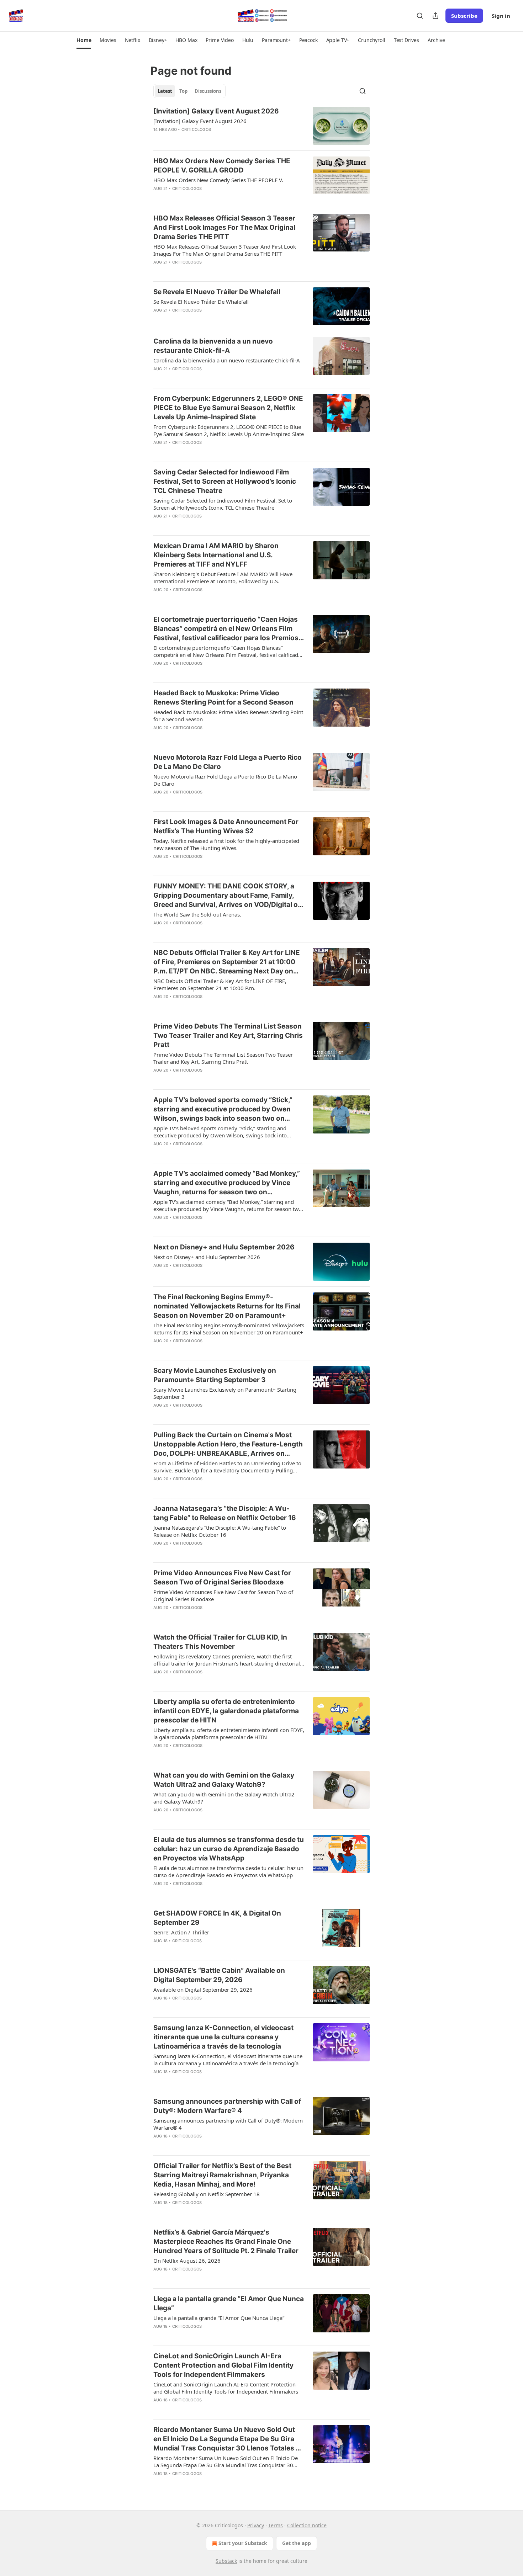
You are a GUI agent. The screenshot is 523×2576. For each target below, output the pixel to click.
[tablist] (189, 91)
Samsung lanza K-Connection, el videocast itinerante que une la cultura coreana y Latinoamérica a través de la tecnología (223, 2037)
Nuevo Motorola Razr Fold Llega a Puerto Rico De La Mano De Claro (228, 762)
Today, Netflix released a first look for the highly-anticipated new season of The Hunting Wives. (226, 844)
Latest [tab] (165, 91)
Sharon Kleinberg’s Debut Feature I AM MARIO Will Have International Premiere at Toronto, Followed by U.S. (223, 578)
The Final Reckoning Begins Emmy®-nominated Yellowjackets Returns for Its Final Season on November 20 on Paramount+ (227, 1306)
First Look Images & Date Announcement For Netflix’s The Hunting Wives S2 (226, 826)
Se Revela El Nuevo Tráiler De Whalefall (217, 292)
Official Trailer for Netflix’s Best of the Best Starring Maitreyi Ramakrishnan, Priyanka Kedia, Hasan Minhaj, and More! (222, 2175)
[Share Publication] (435, 16)
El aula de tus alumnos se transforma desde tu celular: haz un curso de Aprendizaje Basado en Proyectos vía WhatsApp (229, 1849)
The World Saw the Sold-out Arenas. (197, 914)
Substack (226, 2561)
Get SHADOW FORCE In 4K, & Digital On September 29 (217, 1918)
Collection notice (307, 2525)
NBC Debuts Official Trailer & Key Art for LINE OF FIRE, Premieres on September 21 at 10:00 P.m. (220, 984)
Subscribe (464, 16)
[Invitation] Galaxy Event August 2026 (216, 111)
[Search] (420, 16)
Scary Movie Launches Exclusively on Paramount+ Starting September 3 (215, 1375)
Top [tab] (183, 91)
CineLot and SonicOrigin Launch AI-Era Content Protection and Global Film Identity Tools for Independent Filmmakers (223, 2365)
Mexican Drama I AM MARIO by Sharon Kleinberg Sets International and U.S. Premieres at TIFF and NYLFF (216, 555)
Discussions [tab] (208, 91)
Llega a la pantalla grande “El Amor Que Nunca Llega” (229, 2303)
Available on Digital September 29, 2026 (203, 1990)
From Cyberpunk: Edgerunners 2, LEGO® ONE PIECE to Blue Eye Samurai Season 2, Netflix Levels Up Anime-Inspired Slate (228, 408)
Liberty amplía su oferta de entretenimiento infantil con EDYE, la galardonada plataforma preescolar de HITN (226, 1711)
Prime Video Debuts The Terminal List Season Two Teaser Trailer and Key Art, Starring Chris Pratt (228, 1035)
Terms (276, 2525)
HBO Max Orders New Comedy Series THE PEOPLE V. (218, 180)
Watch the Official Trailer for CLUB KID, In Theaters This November (220, 1642)
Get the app (297, 2543)
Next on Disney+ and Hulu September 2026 (224, 1247)
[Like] (158, 139)
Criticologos (196, 129)
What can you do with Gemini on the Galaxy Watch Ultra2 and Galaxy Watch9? (224, 1780)
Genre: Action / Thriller (181, 1932)
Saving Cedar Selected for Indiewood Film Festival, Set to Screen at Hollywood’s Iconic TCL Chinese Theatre (225, 481)
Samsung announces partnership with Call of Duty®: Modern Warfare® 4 (227, 2106)
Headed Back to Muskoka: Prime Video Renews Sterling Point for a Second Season (223, 698)
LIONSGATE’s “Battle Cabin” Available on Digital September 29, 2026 (219, 1975)
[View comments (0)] (205, 139)
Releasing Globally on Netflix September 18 (207, 2194)
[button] (84, 40)
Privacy (256, 2525)
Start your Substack (243, 2543)
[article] (261, 126)
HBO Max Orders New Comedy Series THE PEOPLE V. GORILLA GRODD (222, 166)
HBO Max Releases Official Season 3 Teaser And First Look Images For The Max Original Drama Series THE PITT (224, 227)
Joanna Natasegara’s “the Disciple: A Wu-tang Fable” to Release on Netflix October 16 (225, 1513)
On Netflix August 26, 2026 (187, 2261)
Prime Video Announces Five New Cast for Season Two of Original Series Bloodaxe (222, 1578)
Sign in (501, 16)
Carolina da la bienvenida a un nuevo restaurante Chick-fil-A (213, 346)
